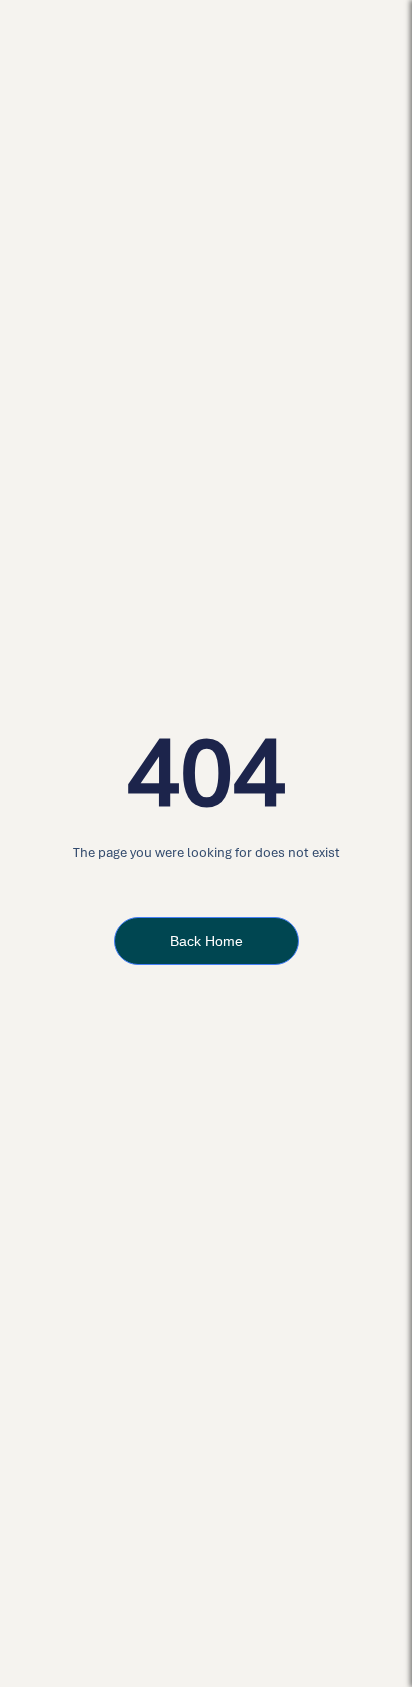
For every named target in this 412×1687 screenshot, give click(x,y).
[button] (374, 40)
